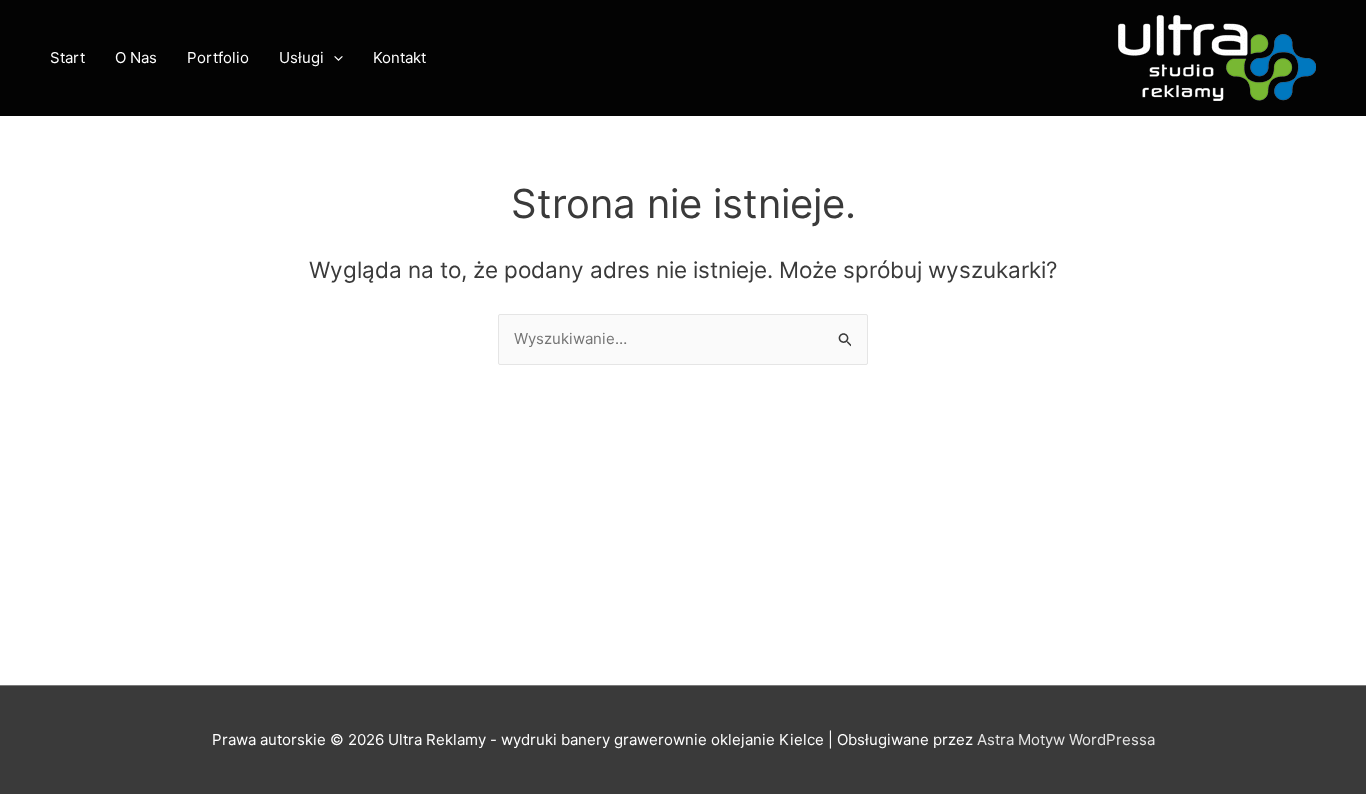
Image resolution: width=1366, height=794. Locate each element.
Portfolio (218, 57)
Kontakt (399, 57)
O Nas (136, 57)
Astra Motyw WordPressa (1066, 739)
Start (67, 57)
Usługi (301, 57)
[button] (333, 58)
